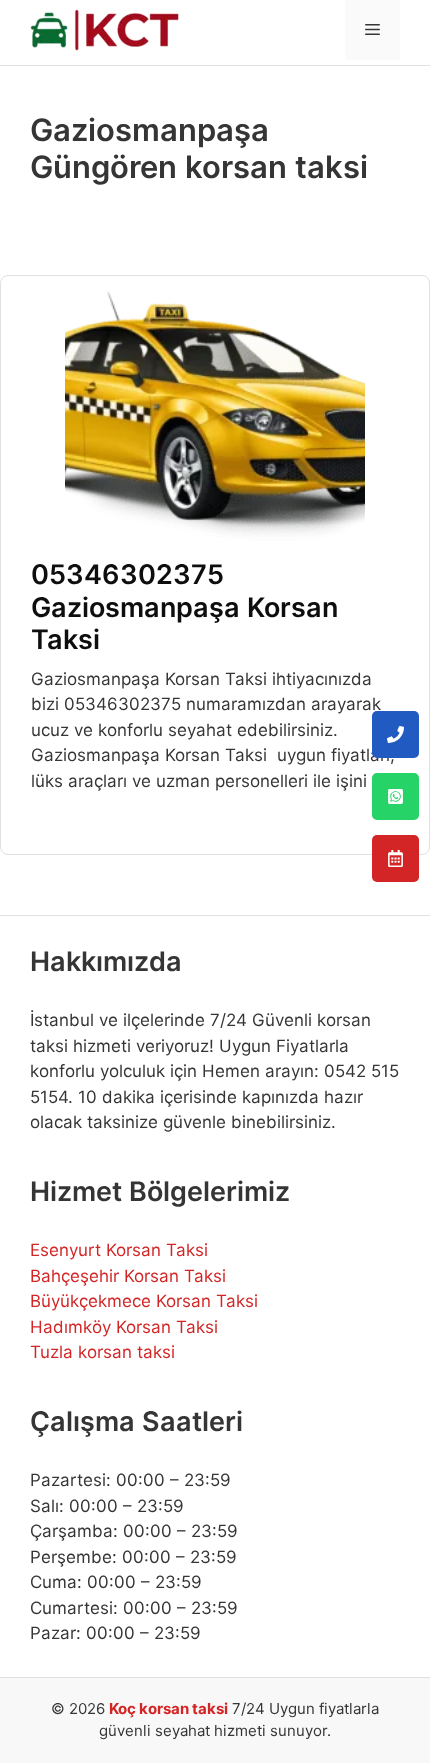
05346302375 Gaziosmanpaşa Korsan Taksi (184, 607)
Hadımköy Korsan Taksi (124, 1327)
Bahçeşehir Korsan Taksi (128, 1276)
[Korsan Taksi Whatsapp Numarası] (395, 796)
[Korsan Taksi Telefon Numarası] (395, 734)
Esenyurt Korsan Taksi (119, 1250)
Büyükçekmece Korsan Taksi (144, 1301)
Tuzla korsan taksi (102, 1352)
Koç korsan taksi (168, 1708)
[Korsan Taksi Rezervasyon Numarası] (395, 858)
